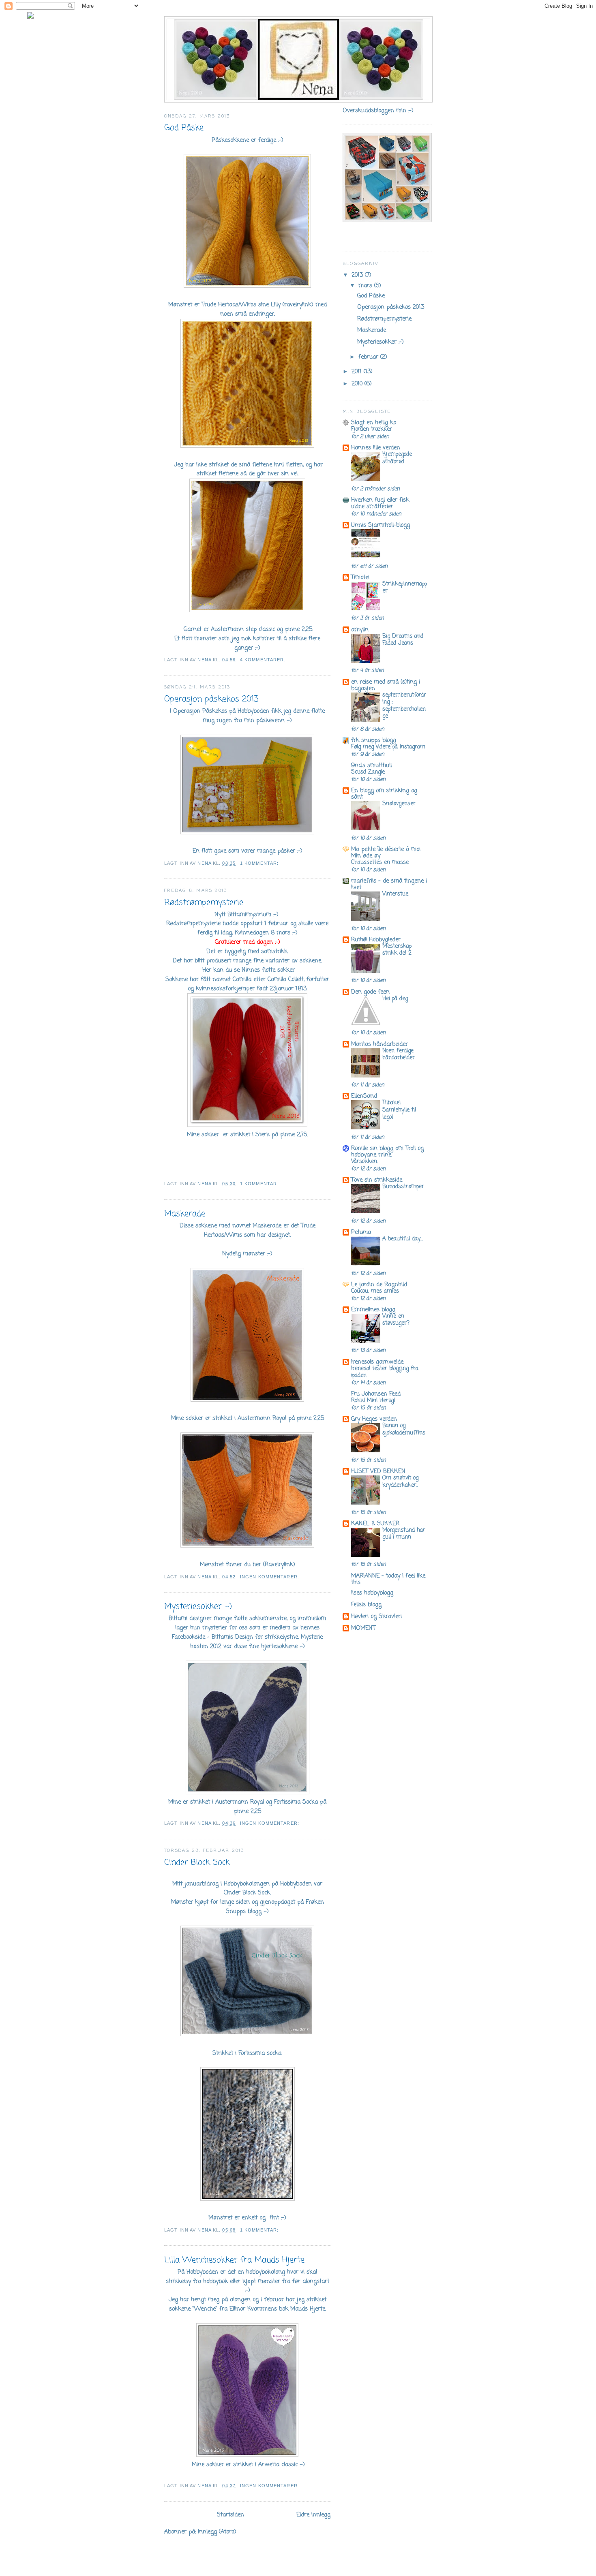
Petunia (361, 1232)
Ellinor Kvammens (253, 2309)
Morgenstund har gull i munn (404, 1534)
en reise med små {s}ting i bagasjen (386, 685)
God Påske (184, 128)
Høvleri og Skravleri (376, 1616)
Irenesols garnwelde (377, 1362)
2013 (358, 275)
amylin (360, 630)
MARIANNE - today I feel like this (388, 1579)
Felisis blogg (366, 1605)
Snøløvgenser (399, 804)
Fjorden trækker (372, 429)
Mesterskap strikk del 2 (397, 950)
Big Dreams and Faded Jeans (403, 640)
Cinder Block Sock (197, 1863)
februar (369, 357)
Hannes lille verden (376, 448)
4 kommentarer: (264, 660)
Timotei (360, 577)
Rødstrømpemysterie (204, 903)
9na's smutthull (371, 765)
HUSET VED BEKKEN (378, 1471)
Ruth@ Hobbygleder (376, 940)
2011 (358, 372)
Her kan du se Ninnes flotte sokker (248, 970)
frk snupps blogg (374, 740)
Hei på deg (395, 999)
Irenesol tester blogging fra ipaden (385, 1372)
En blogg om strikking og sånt (384, 794)
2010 (358, 384)
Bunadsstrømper (403, 1187)
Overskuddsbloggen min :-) (378, 111)
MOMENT (363, 1628)
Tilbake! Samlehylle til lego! (399, 1110)
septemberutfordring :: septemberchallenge (404, 706)
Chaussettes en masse (380, 863)
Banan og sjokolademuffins (404, 1429)
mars (366, 286)
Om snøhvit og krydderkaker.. (400, 1482)
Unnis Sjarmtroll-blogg (381, 525)
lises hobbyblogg (372, 1593)
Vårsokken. (364, 1162)
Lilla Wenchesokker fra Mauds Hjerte (234, 2260)
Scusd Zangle (368, 772)
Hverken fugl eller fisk (380, 500)
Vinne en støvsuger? (396, 1320)
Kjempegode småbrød (397, 458)
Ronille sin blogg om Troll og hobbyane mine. (387, 1152)
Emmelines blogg (373, 1310)
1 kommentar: (260, 863)
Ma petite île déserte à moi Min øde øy (386, 853)
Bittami (178, 1618)
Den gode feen (370, 992)
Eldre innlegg (313, 2515)
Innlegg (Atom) (217, 2532)
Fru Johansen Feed (376, 1394)
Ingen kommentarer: (270, 1577)
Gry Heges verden (374, 1419)
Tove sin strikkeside (377, 1180)
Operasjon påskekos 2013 (211, 699)
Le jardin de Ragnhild (379, 1285)
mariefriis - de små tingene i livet (389, 884)
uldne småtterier (372, 507)
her (257, 1565)
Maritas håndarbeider (379, 1044)
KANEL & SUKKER (375, 1524)
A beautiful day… (403, 1239)
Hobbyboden (253, 711)
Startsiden (230, 2515)
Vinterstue (395, 894)
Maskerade (185, 1214)
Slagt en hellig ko (374, 423)
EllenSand (364, 1096)
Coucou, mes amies (375, 1291)
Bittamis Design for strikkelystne (255, 1637)
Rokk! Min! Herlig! (373, 1401)
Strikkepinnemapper (405, 588)
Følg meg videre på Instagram (388, 747)
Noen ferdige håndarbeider (399, 1055)
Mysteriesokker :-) (198, 1607)
